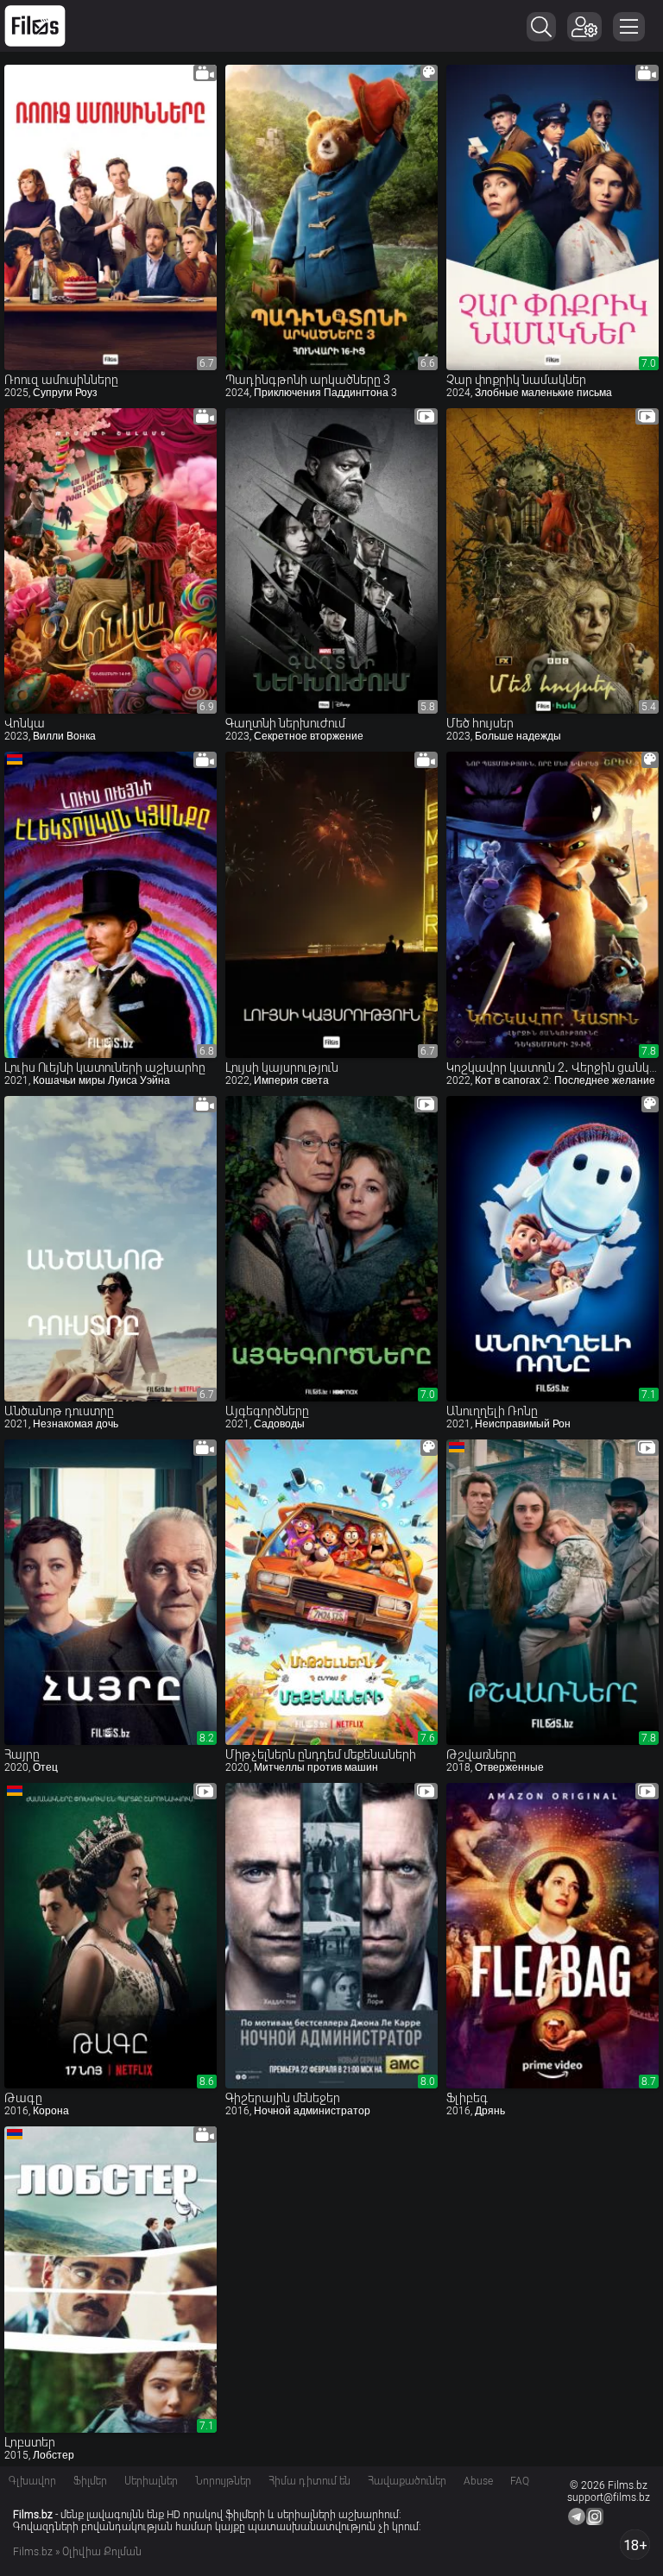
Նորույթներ (223, 2481)
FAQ (520, 2481)
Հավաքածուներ (407, 2481)
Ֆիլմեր (90, 2481)
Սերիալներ (151, 2481)
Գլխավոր (32, 2481)
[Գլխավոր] (35, 26)
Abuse (478, 2481)
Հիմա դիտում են (309, 2481)
